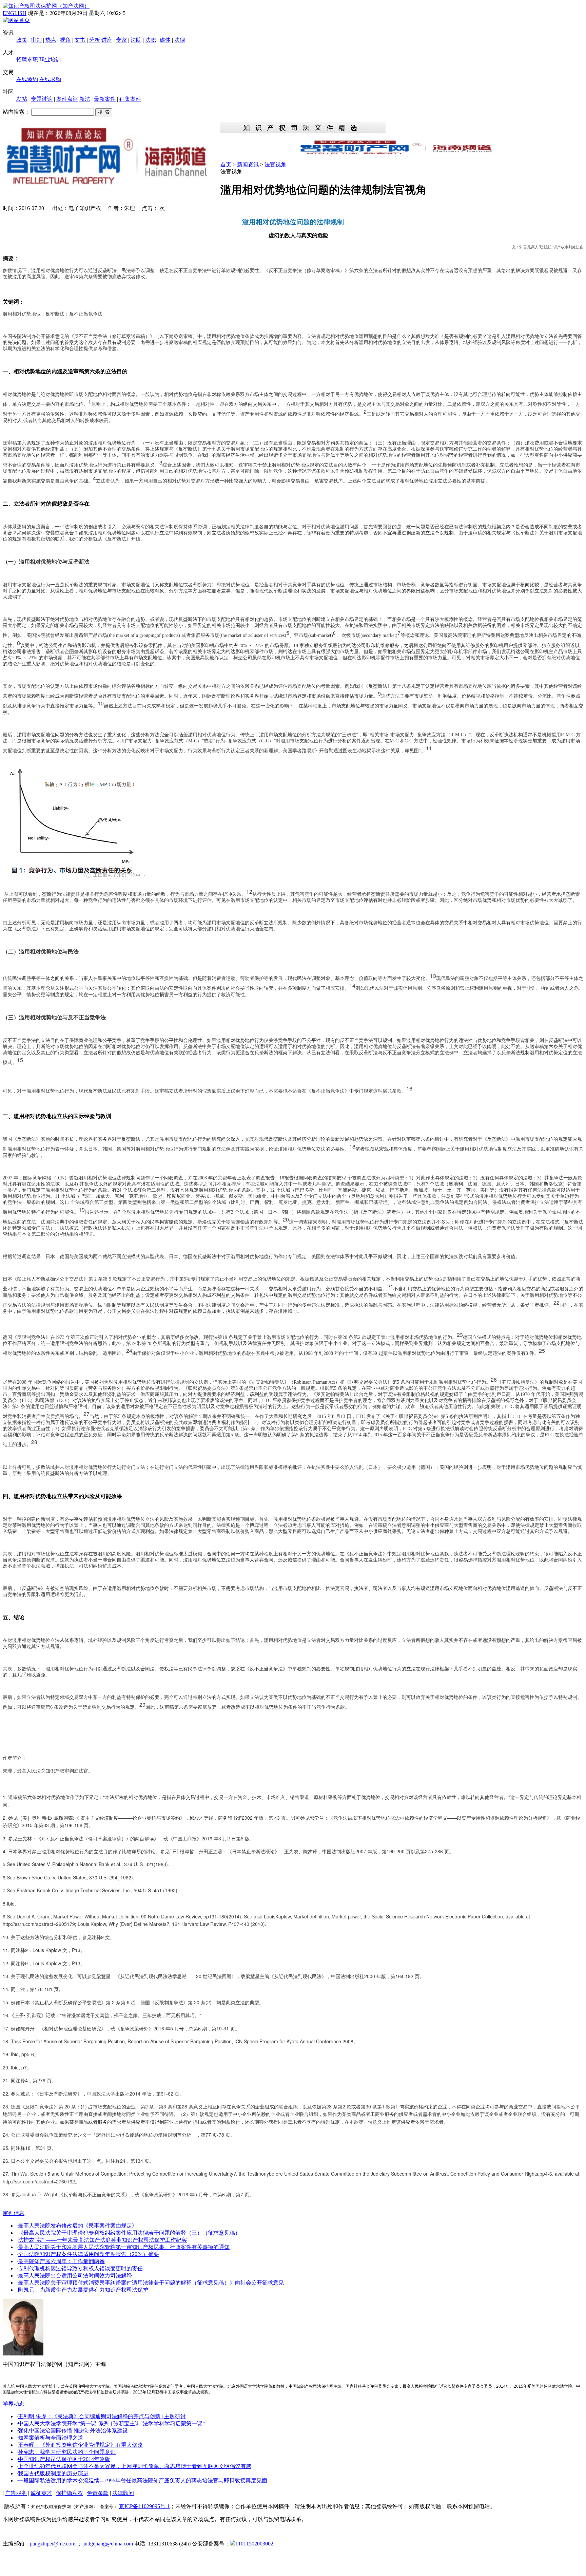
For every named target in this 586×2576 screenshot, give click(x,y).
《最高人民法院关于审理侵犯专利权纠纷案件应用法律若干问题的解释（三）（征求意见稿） (129, 2233)
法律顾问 (123, 2493)
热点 (51, 40)
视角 (65, 40)
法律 (180, 40)
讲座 (107, 40)
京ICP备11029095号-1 (144, 2506)
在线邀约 (27, 79)
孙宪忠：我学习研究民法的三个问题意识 (67, 2452)
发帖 (22, 99)
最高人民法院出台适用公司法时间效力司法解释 (75, 2276)
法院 (136, 40)
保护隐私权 (70, 2493)
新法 (85, 99)
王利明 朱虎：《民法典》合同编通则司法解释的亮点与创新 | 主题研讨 (102, 2416)
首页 (226, 164)
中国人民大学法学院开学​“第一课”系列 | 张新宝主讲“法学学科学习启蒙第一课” (111, 2423)
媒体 (165, 40)
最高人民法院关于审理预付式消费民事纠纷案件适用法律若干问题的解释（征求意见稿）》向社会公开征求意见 (151, 2283)
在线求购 (50, 79)
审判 (36, 40)
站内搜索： (16, 112)
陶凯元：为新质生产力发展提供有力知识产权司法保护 (83, 2290)
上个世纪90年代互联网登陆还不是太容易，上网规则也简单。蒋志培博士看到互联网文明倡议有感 (135, 2466)
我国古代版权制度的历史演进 (53, 2473)
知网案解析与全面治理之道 (51, 2438)
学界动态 (14, 2404)
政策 (22, 40)
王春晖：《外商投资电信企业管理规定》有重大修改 (80, 2445)
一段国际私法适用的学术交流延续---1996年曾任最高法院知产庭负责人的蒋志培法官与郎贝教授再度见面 (143, 2480)
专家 (121, 40)
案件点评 (67, 99)
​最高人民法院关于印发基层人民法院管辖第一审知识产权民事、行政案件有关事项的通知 (124, 2247)
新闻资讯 (248, 164)
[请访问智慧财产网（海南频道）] (402, 154)
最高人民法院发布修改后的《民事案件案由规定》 (78, 2226)
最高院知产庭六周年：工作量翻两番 (61, 2261)
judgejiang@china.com (108, 2544)
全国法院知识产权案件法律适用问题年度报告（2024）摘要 (89, 2254)
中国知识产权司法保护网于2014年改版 (64, 2459)
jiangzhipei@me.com (53, 2544)
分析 (95, 40)
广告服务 (16, 2493)
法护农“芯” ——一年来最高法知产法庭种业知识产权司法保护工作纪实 (102, 2240)
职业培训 (50, 60)
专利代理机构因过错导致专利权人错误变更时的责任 (80, 2268)
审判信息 (14, 2213)
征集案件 (130, 99)
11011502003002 (254, 2544)
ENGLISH (15, 13)
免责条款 (98, 2493)
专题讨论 (42, 99)
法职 (151, 40)
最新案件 (105, 99)
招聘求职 (27, 60)
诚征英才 (41, 2493)
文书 (80, 40)
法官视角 (275, 164)
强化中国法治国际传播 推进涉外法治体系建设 (73, 2431)
